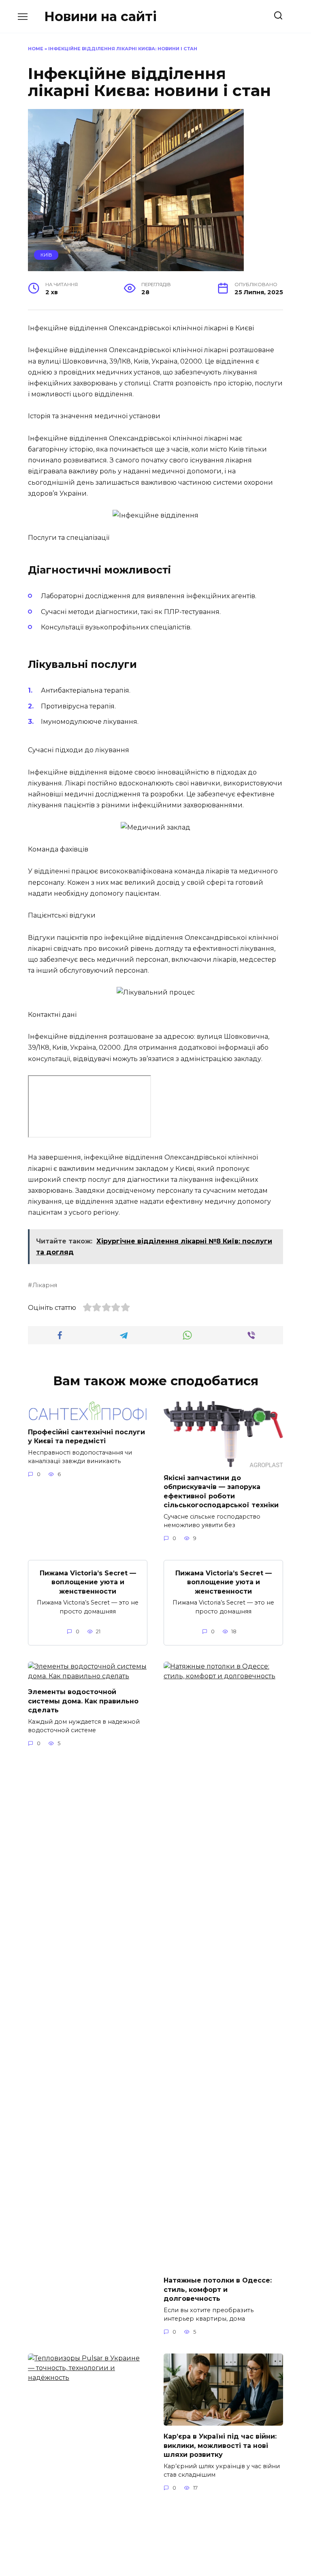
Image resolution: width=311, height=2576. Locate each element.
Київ (46, 255)
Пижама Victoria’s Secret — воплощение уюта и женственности (88, 1582)
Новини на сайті (100, 16)
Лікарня (45, 1285)
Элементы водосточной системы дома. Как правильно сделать (83, 1701)
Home (36, 49)
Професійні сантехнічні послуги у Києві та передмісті (86, 1436)
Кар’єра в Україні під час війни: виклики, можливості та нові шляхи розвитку (220, 2445)
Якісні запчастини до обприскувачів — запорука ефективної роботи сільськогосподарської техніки (221, 1491)
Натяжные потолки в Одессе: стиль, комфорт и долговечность (218, 2289)
